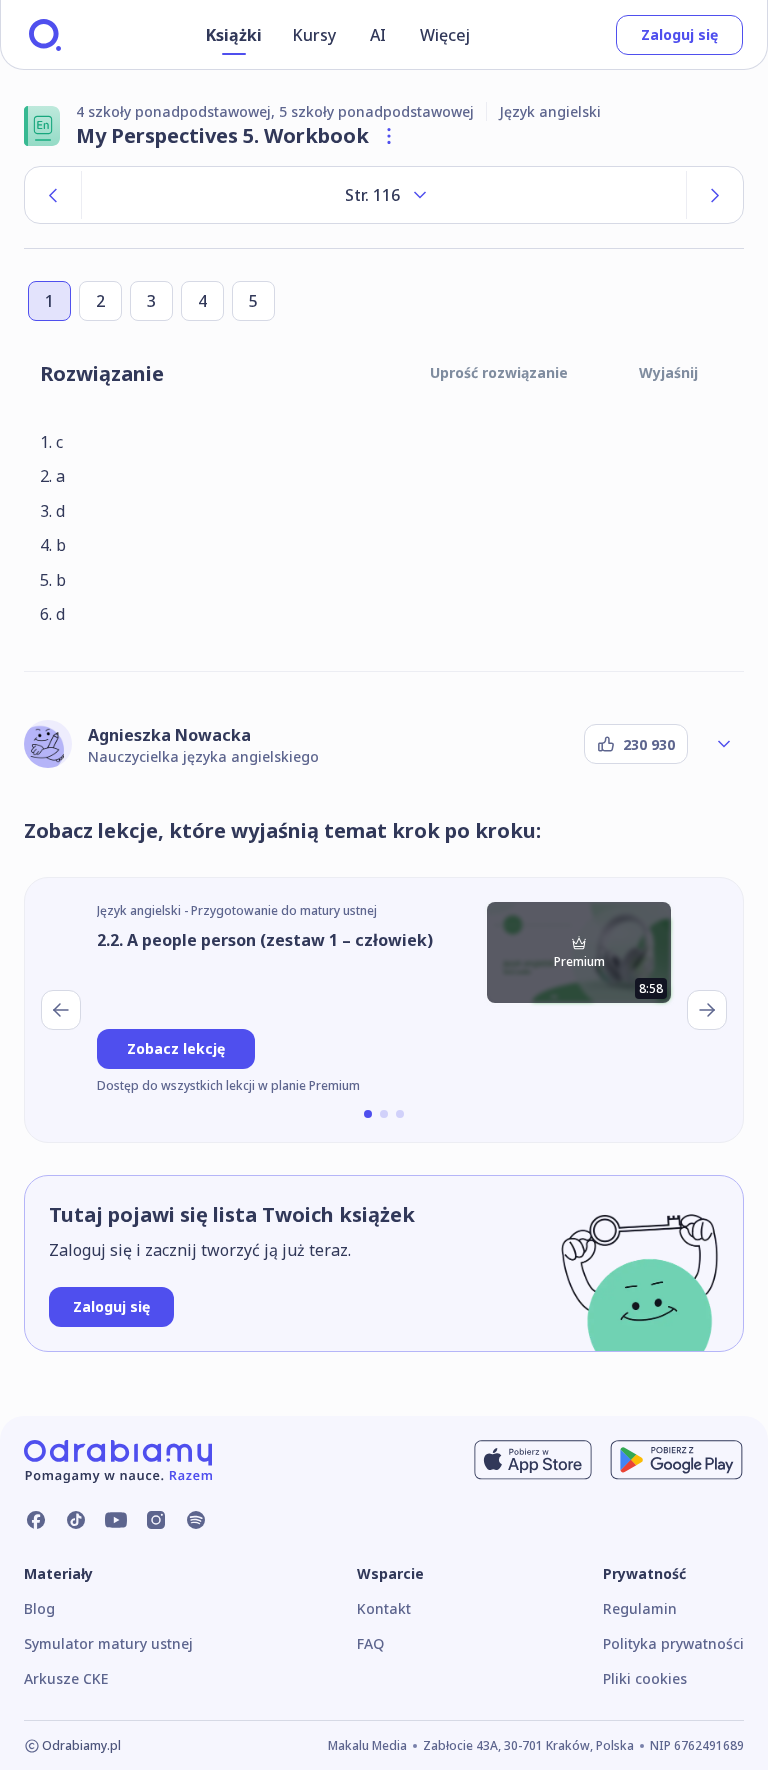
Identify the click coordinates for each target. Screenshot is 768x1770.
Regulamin (640, 1608)
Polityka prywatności (673, 1643)
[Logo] (45, 35)
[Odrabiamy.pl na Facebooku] (36, 1520)
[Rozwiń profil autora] (724, 744)
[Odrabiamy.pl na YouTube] (116, 1520)
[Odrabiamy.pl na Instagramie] (156, 1520)
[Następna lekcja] (707, 1010)
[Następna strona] (715, 195)
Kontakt (384, 1608)
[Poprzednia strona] (53, 195)
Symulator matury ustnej (108, 1643)
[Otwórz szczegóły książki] (389, 136)
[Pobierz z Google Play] (676, 1460)
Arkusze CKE (66, 1678)
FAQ (370, 1643)
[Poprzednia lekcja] (61, 1010)
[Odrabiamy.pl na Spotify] (196, 1520)
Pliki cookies (645, 1678)
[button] (368, 1114)
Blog (39, 1608)
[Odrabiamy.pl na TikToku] (76, 1520)
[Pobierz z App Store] (533, 1460)
